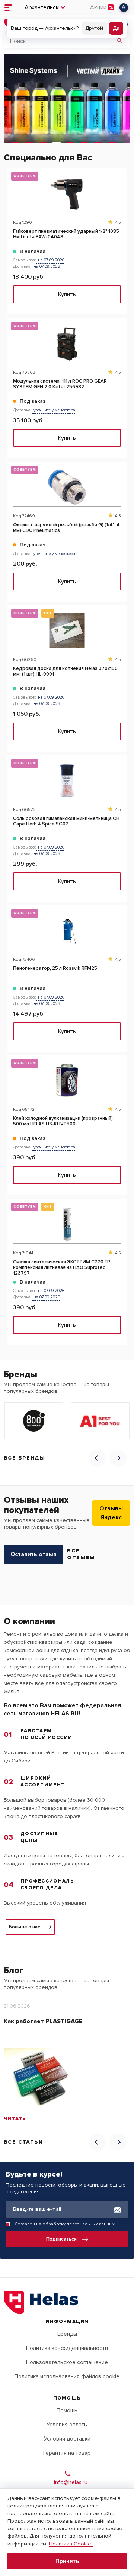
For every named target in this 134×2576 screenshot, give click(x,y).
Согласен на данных (65, 2224)
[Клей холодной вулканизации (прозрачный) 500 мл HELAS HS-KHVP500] (67, 1080)
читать (15, 2119)
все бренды (24, 1458)
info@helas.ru (71, 2482)
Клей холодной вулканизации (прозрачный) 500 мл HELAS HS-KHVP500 (63, 1121)
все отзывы (81, 1554)
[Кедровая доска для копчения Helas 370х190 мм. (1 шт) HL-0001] (67, 631)
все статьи (23, 2142)
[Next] (118, 1458)
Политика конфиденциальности (67, 2348)
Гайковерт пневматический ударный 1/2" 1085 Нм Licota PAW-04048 (66, 234)
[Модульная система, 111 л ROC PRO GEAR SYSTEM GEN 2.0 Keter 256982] (67, 343)
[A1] (100, 1421)
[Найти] (119, 41)
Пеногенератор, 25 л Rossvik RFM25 (55, 969)
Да (116, 28)
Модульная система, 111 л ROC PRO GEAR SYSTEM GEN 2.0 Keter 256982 (60, 384)
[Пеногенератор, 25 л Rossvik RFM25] (67, 930)
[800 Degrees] (34, 1421)
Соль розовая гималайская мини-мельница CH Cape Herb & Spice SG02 (66, 821)
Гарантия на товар (67, 2453)
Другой (94, 28)
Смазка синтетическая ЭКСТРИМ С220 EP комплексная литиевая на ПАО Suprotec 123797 (62, 1268)
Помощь (67, 2410)
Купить (67, 294)
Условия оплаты (67, 2425)
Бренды (67, 2334)
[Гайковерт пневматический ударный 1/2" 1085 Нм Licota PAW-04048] (67, 193)
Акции (98, 7)
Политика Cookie (71, 2544)
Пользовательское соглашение (67, 2362)
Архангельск (42, 7)
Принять (67, 2561)
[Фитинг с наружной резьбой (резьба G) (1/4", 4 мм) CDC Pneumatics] (67, 487)
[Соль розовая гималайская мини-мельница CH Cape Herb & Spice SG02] (67, 781)
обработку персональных (70, 2224)
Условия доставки (67, 2439)
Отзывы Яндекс (111, 1513)
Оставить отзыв (33, 1554)
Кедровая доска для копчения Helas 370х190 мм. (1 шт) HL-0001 (65, 671)
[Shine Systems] (67, 98)
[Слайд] (15, 142)
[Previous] (97, 1458)
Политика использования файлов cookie (67, 2376)
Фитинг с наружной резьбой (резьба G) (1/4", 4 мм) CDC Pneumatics (66, 528)
